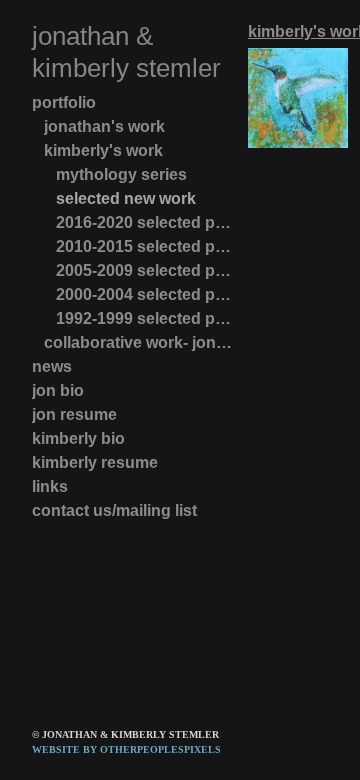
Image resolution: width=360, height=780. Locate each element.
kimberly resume (95, 462)
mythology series (121, 174)
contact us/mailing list (114, 510)
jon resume (74, 414)
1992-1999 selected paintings (144, 318)
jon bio (58, 390)
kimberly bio (78, 438)
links (50, 486)
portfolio (64, 102)
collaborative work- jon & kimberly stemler (138, 342)
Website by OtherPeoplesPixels (126, 749)
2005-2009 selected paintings (144, 270)
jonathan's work (104, 126)
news (52, 366)
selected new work (126, 198)
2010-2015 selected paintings (144, 246)
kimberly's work (103, 150)
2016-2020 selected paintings (144, 222)
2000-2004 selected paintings (144, 294)
